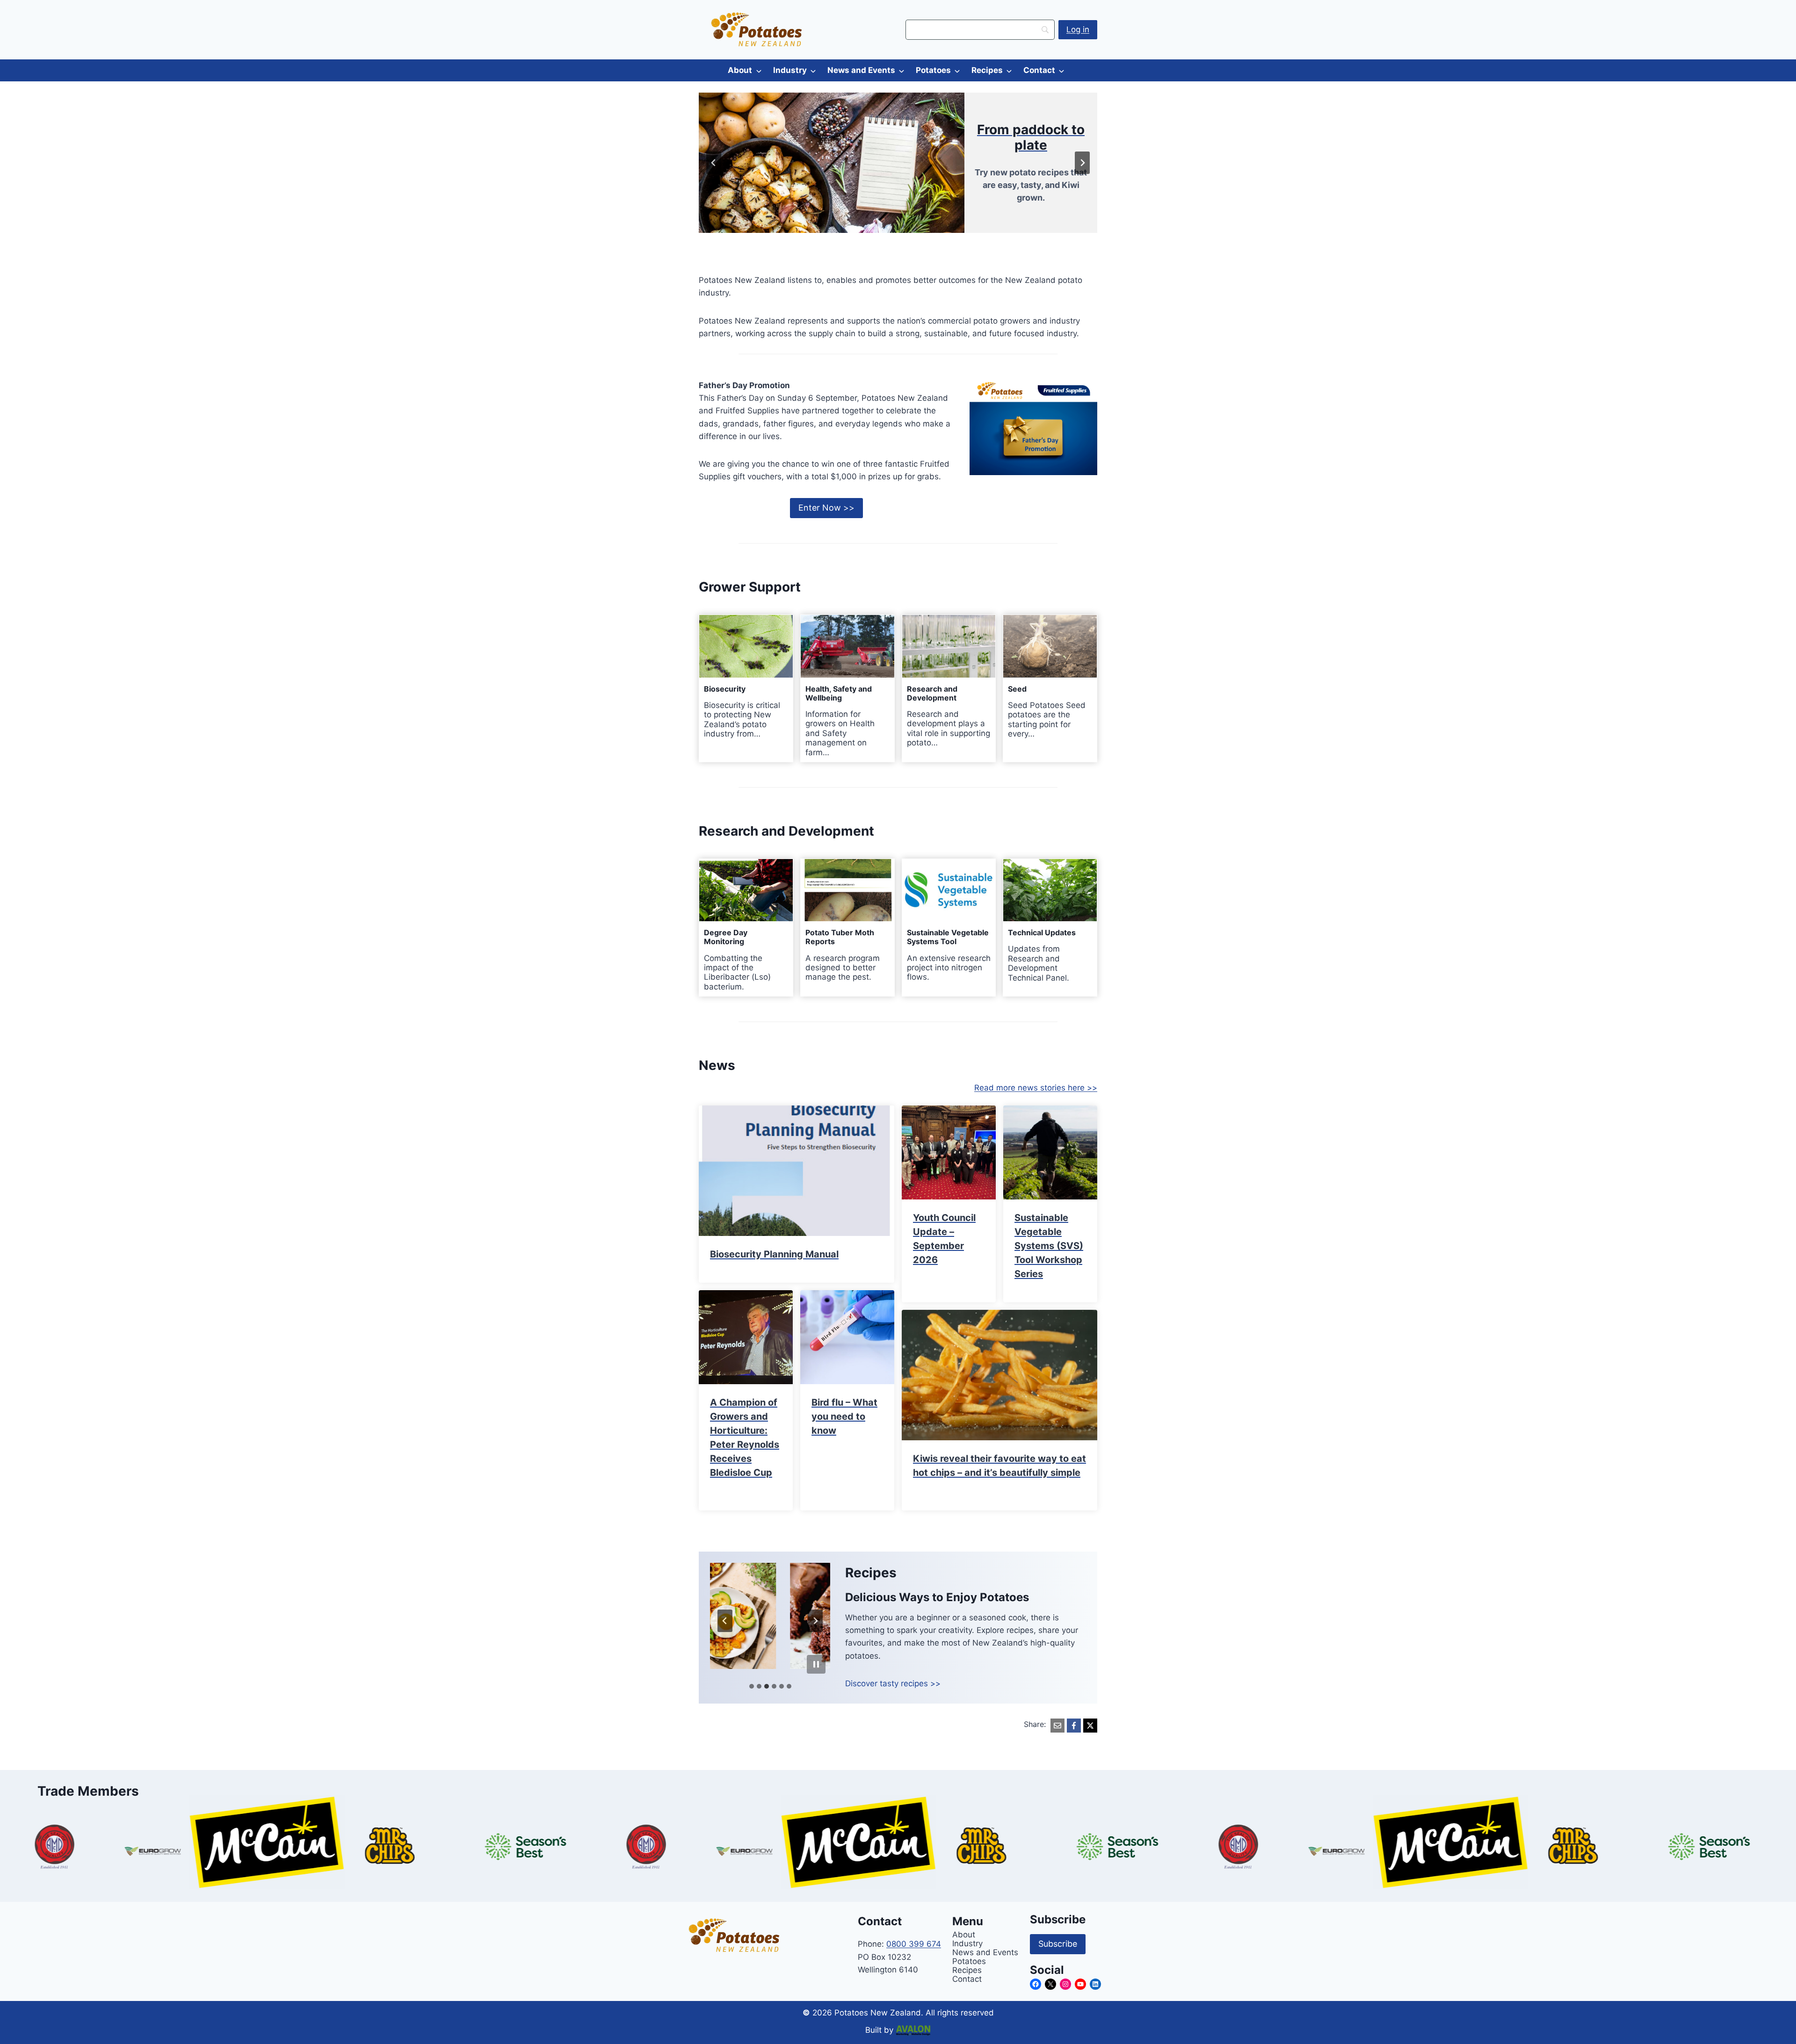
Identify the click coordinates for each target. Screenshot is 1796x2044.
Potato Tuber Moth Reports (840, 937)
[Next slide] (815, 1621)
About (740, 70)
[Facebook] (1074, 1726)
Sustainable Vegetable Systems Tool (948, 937)
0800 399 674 (914, 1944)
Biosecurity (725, 689)
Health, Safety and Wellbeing (839, 693)
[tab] (752, 1686)
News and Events (861, 70)
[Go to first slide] (1082, 163)
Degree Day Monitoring (726, 937)
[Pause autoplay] (816, 1664)
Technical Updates (1042, 933)
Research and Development (932, 693)
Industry (790, 70)
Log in (1078, 29)
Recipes (987, 70)
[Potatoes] (964, 163)
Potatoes (933, 70)
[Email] (1057, 1726)
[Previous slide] (714, 163)
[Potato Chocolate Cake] (763, 1616)
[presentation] (746, 646)
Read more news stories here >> (1036, 1088)
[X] (1090, 1726)
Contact (1039, 70)
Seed (1017, 689)
